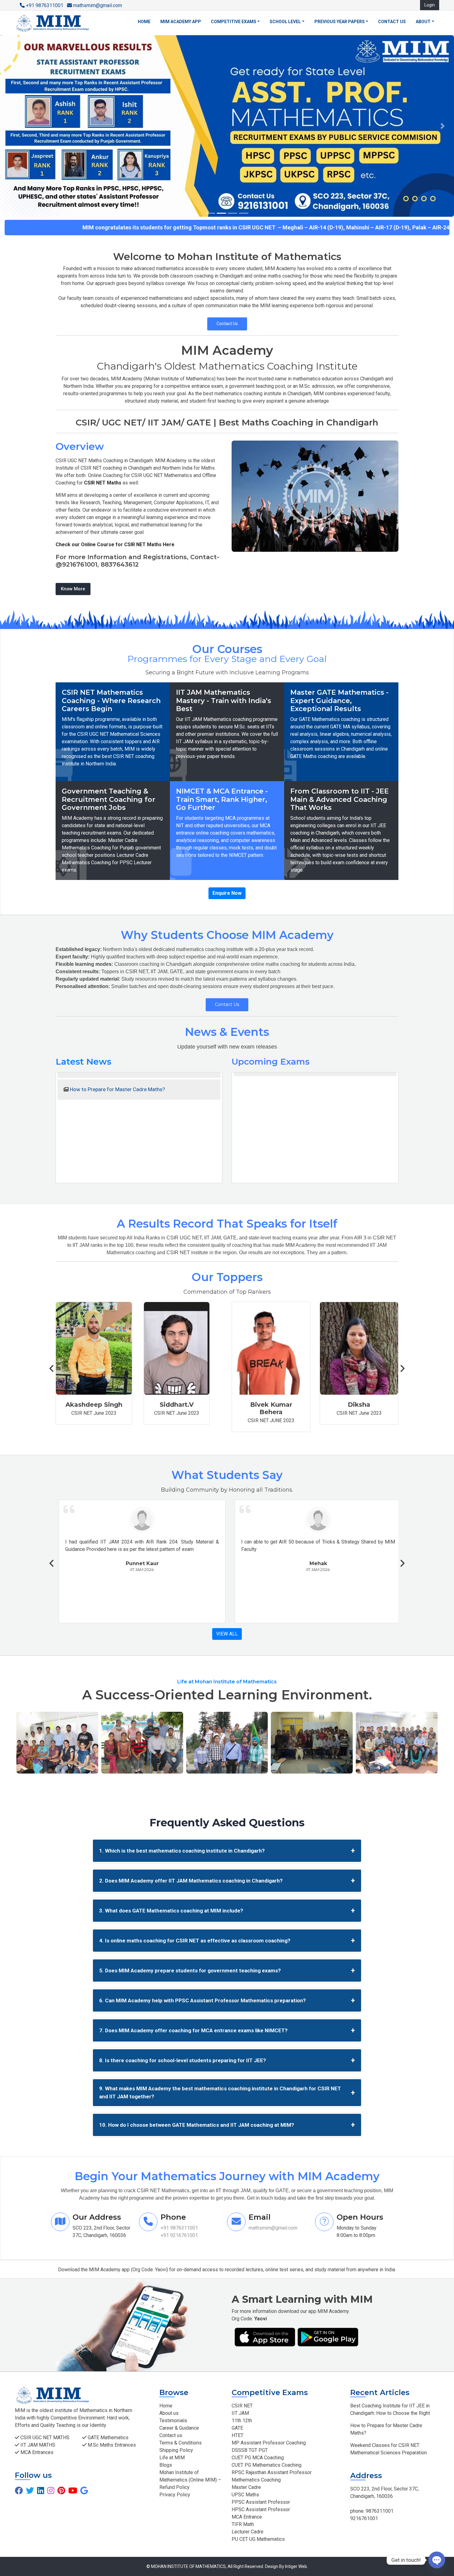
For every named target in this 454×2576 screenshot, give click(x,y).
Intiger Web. (296, 2566)
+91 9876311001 (45, 5)
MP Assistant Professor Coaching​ (269, 2443)
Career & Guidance (179, 2428)
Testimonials (173, 2421)
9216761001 (364, 2518)
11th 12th (242, 2421)
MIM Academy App (181, 22)
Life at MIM (172, 2458)
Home (144, 22)
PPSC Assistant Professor (261, 2502)
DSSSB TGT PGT (250, 2450)
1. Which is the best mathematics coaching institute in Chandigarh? (227, 1851)
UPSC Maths (245, 2495)
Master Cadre (246, 2487)
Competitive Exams (234, 22)
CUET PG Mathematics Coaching (267, 2465)
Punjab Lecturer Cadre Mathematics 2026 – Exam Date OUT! (316, 1162)
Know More (73, 589)
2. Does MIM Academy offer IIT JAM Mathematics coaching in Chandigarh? (227, 1881)
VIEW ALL (227, 1634)
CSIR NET (242, 2406)
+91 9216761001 (179, 2235)
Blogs (166, 2465)
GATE (237, 2428)
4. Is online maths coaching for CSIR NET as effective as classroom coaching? (227, 1941)
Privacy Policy (175, 2495)
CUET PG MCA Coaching (258, 2458)
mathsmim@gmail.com (97, 5)
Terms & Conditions (181, 2443)
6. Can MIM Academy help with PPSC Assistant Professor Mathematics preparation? (227, 2000)
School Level (285, 22)
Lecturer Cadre (248, 2532)
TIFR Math (243, 2524)
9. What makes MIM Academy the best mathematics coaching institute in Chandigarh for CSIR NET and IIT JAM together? (227, 2092)
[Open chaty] (437, 2561)
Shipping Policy (176, 2450)
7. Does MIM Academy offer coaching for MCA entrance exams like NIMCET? (227, 2030)
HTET (238, 2435)
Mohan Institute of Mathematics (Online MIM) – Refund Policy (190, 2480)
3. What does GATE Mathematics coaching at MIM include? (227, 1911)
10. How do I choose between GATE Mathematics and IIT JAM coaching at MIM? (227, 2125)
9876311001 (379, 2511)
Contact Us (227, 324)
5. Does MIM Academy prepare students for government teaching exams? (227, 1971)
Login (430, 5)
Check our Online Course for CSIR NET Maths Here (115, 545)
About (423, 22)
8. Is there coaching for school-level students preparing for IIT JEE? (227, 2060)
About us (169, 2413)
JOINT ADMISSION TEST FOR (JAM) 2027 (118, 1162)
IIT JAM (240, 2413)
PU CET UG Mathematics (258, 2539)
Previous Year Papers (340, 22)
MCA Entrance (247, 2517)
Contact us (392, 22)
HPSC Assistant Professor (261, 2509)
